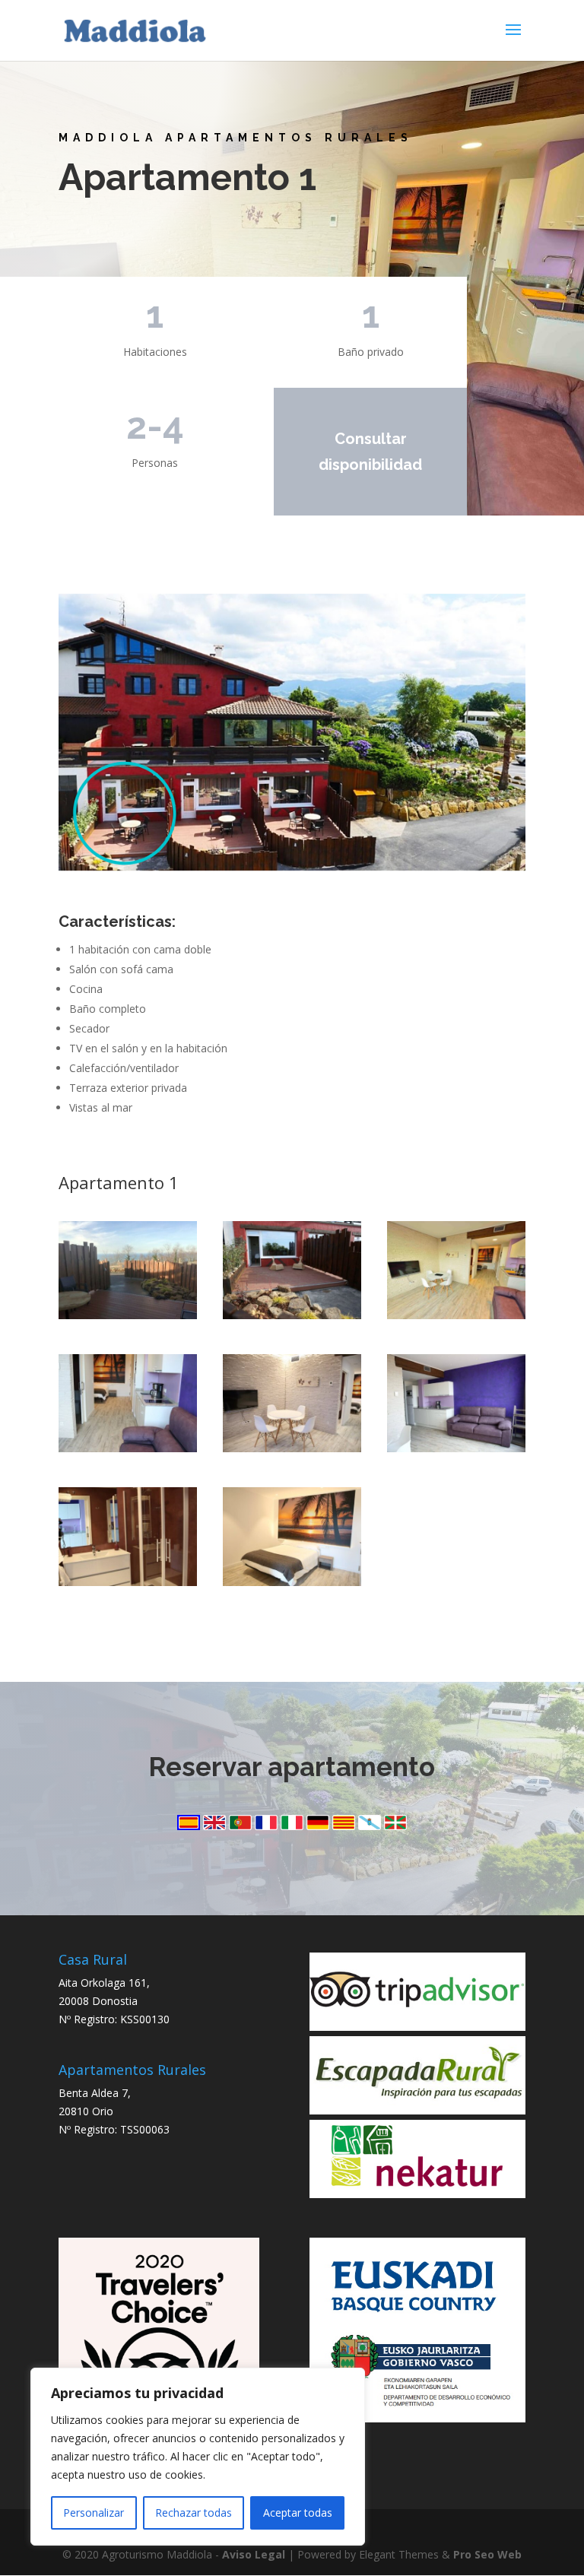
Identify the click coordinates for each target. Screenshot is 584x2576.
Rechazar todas (194, 2513)
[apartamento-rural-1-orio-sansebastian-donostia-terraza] (292, 1315)
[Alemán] (319, 1826)
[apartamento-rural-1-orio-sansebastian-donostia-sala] (292, 1448)
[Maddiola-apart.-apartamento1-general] (456, 1315)
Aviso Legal (254, 2554)
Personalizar (94, 2513)
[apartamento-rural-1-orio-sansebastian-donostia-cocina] (456, 1448)
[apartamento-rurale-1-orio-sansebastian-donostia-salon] (128, 1448)
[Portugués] (242, 1826)
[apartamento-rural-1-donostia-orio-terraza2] (128, 1315)
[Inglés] (216, 1826)
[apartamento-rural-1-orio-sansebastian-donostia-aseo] (128, 1582)
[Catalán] (345, 1826)
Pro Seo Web (487, 2554)
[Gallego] (371, 1826)
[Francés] (268, 1826)
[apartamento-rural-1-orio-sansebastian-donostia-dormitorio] (292, 1582)
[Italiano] (294, 1826)
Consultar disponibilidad (370, 452)
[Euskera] (395, 1826)
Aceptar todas (298, 2513)
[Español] (190, 1826)
